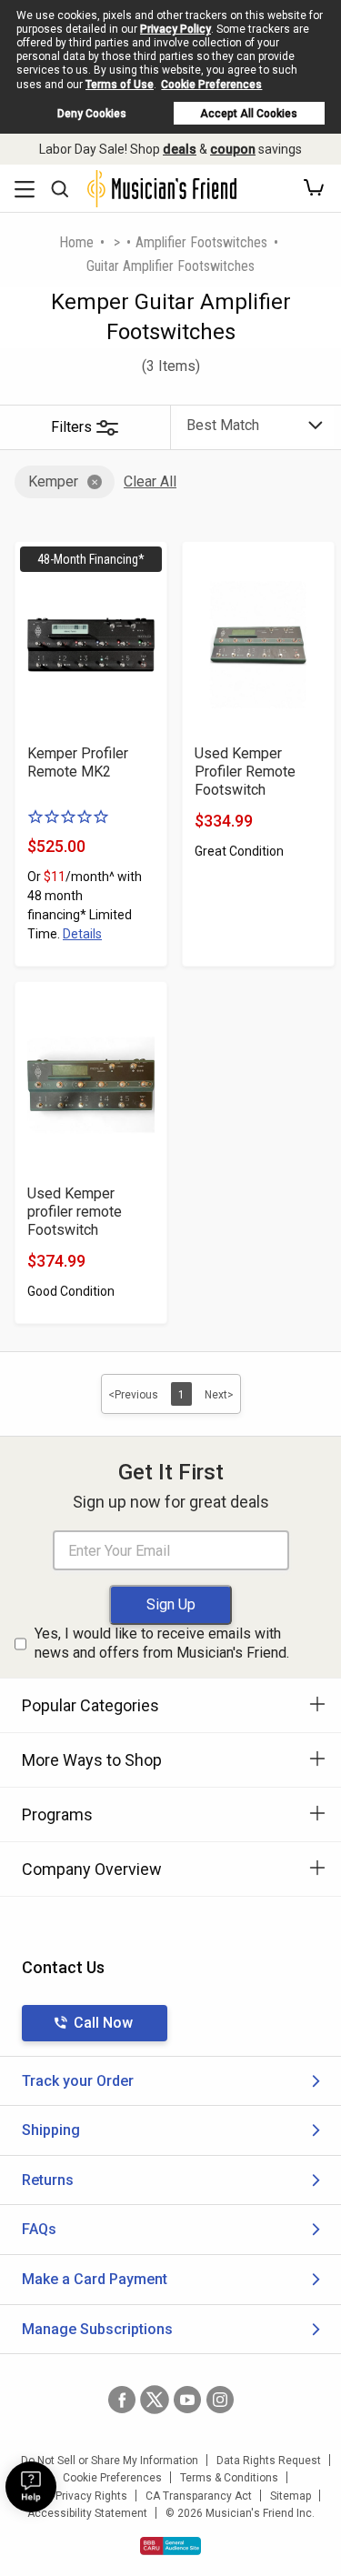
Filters (71, 427)
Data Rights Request (269, 2461)
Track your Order (78, 2081)
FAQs (39, 2229)
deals (180, 149)
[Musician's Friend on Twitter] (155, 2400)
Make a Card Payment (95, 2279)
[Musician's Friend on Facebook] (122, 2400)
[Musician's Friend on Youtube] (187, 2400)
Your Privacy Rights (79, 2496)
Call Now (103, 2023)
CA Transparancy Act (199, 2496)
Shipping (51, 2130)
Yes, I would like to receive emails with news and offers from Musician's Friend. (162, 1643)
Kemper (53, 481)
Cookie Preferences (211, 85)
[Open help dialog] (31, 2487)
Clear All (150, 481)
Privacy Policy (176, 29)
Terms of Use (120, 85)
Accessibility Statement (87, 2513)
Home (76, 242)
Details (82, 934)
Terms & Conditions (229, 2478)
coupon (233, 149)
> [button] (117, 242)
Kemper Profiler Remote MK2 (78, 762)
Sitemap (291, 2496)
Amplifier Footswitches (201, 242)
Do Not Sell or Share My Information (110, 2461)
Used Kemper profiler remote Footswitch (75, 1212)
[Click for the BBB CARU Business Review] (170, 2546)
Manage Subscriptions (97, 2329)
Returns (48, 2180)
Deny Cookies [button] (92, 114)
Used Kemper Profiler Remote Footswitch (245, 772)
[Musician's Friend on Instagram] (220, 2400)
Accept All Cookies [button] (249, 114)
